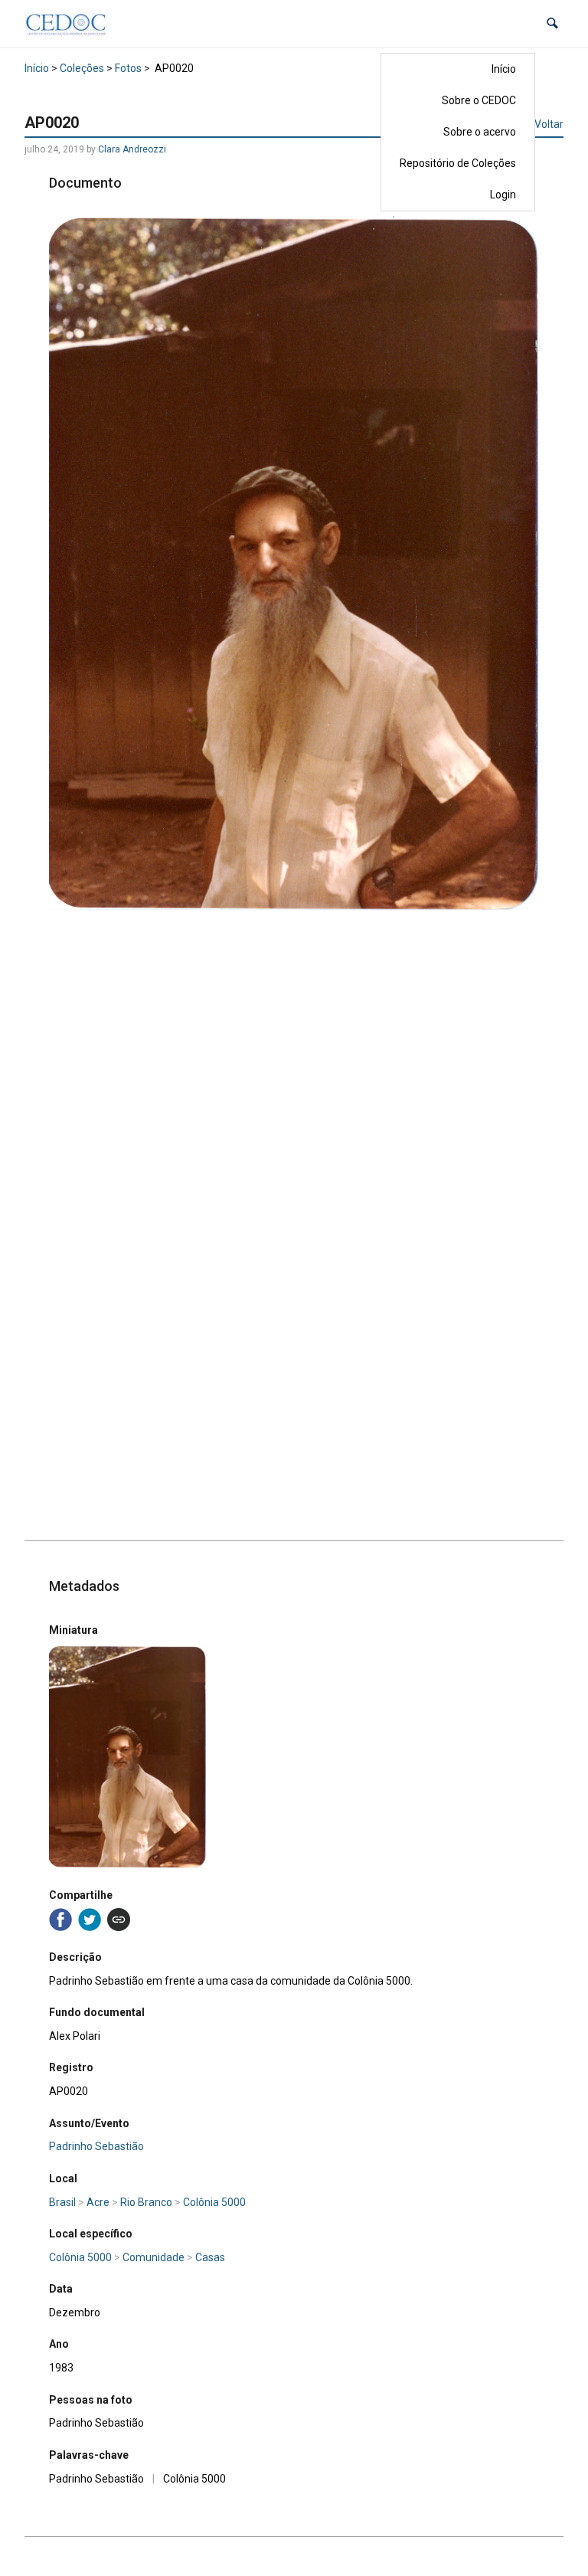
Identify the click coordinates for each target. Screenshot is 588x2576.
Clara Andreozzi (132, 149)
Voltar (549, 124)
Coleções (82, 68)
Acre (98, 2202)
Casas (210, 2257)
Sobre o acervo (480, 132)
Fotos (128, 68)
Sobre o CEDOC (479, 100)
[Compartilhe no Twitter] (90, 1920)
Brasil (62, 2202)
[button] (552, 23)
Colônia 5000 (214, 2202)
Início (504, 69)
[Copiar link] (119, 1920)
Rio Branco (146, 2202)
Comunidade (154, 2257)
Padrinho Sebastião (96, 2146)
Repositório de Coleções (458, 163)
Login (503, 195)
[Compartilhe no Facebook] (60, 1920)
